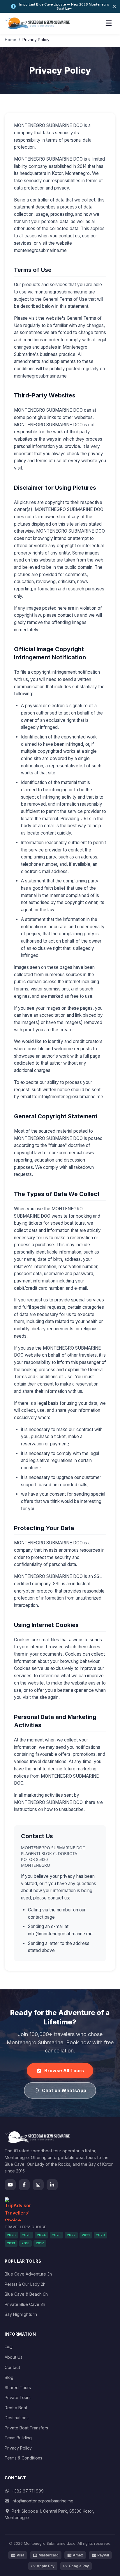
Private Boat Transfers (26, 2428)
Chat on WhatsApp (64, 2090)
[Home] (37, 23)
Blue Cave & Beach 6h (26, 2294)
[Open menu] (109, 23)
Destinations (17, 2418)
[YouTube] (10, 2185)
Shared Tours (18, 2388)
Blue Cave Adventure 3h (28, 2274)
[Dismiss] (114, 6)
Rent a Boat (16, 2408)
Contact (12, 2367)
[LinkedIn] (52, 2185)
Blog (9, 2377)
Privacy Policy (18, 2448)
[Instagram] (38, 2185)
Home (10, 40)
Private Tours (18, 2397)
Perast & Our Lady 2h (25, 2284)
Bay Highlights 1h (21, 2314)
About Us (14, 2357)
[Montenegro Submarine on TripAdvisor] (60, 2209)
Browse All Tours (64, 2071)
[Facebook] (24, 2185)
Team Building (18, 2438)
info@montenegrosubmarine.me (43, 2501)
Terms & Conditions (23, 2458)
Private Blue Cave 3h (25, 2304)
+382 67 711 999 (28, 2491)
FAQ (9, 2347)
